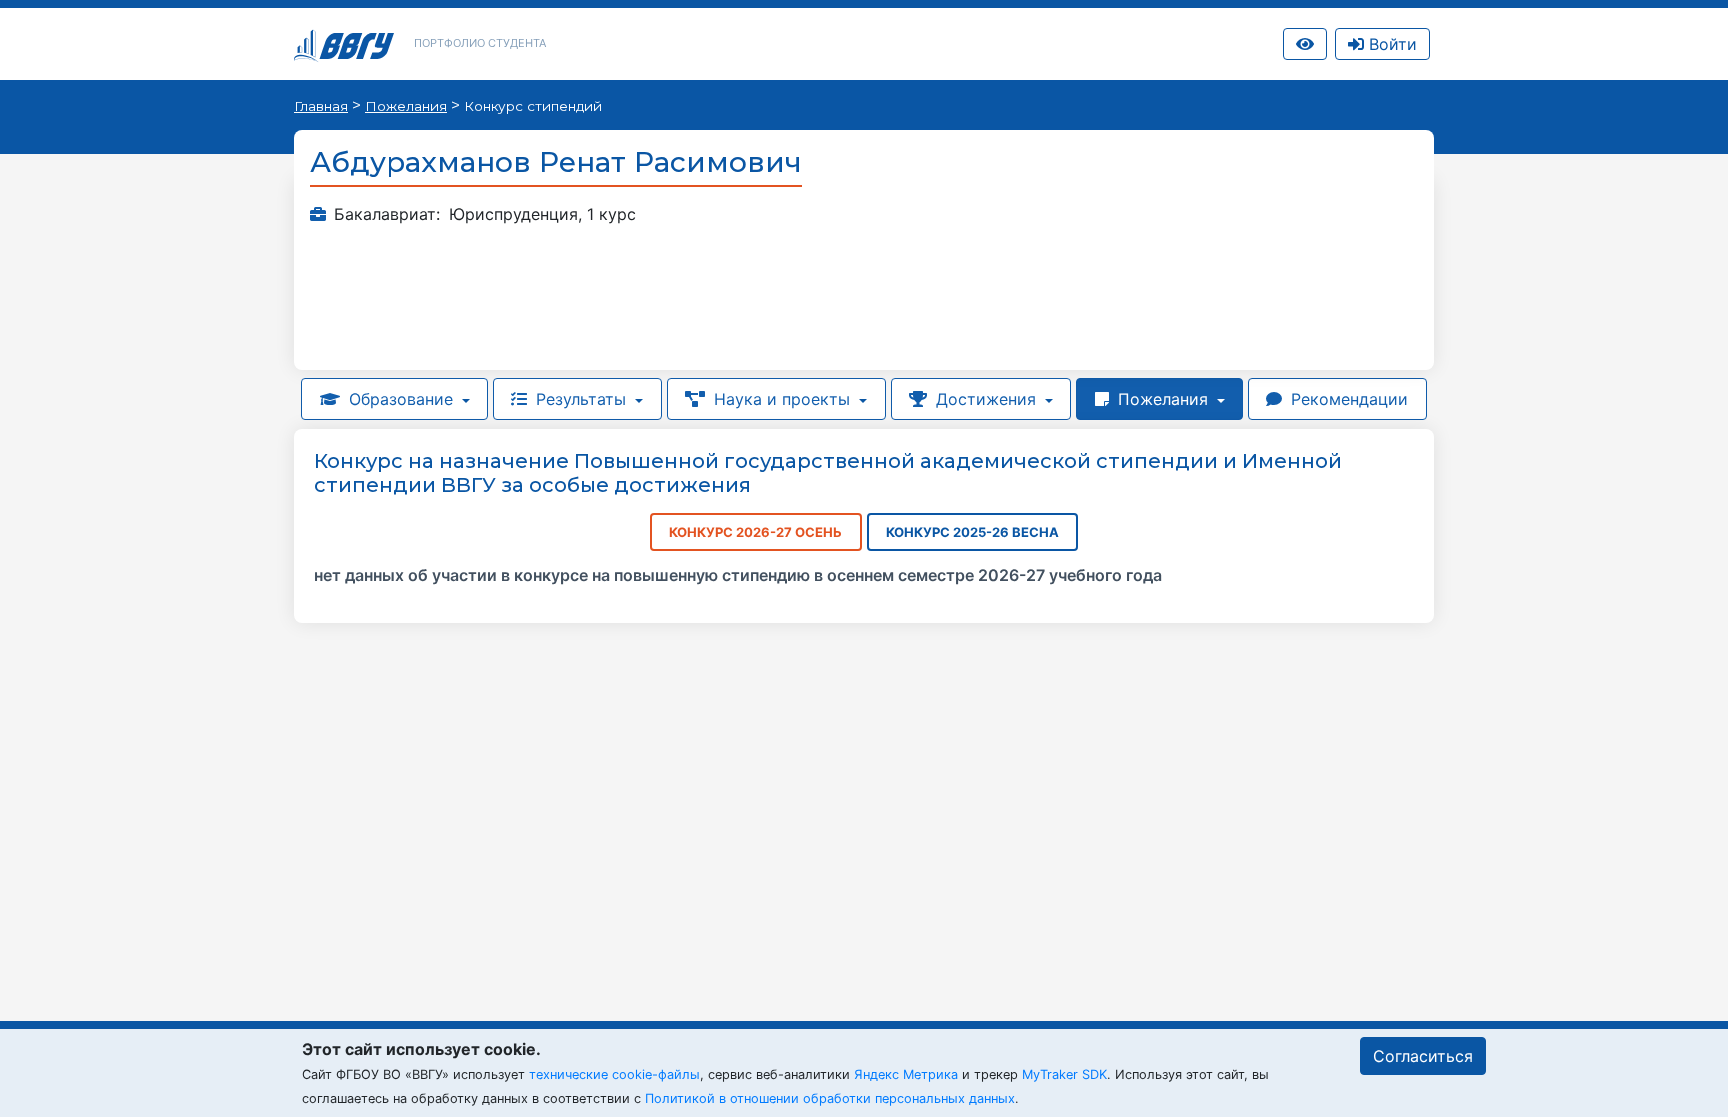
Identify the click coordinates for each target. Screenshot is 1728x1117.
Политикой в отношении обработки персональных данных (830, 1098)
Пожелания (406, 106)
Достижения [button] (986, 399)
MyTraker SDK (1064, 1074)
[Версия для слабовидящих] (1305, 44)
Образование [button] (401, 399)
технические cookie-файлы (614, 1074)
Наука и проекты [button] (782, 399)
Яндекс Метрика (906, 1074)
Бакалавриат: (387, 214)
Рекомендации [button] (1347, 399)
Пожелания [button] (1163, 399)
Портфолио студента (480, 43)
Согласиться (1423, 1056)
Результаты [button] (581, 399)
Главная (321, 106)
